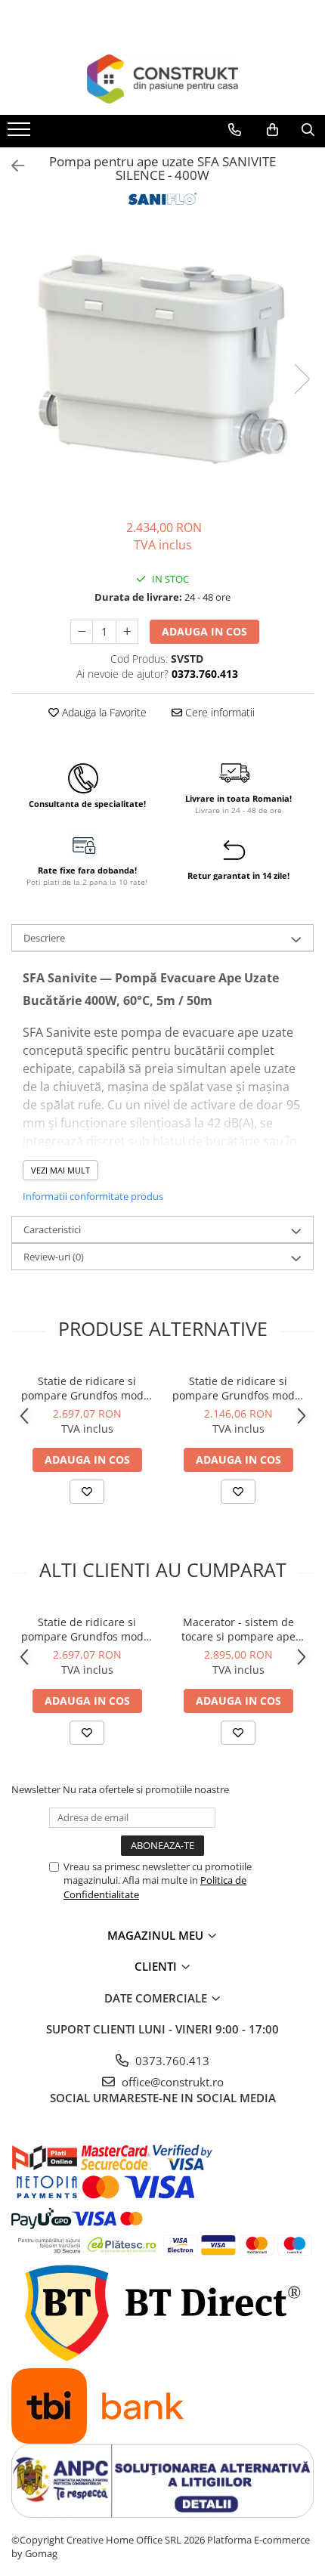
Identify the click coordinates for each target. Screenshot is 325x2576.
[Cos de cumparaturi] (272, 130)
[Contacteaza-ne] (235, 130)
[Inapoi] (11, 166)
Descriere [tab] (44, 938)
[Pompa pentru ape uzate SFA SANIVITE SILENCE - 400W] (162, 364)
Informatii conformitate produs (93, 1196)
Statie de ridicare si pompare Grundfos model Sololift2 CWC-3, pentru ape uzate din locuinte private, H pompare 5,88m (87, 1388)
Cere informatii (218, 712)
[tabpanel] (162, 364)
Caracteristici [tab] (52, 1229)
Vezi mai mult (60, 1170)
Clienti (157, 1966)
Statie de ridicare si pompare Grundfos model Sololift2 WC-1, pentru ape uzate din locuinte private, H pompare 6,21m (238, 1388)
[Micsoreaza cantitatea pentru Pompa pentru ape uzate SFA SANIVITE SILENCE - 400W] (82, 632)
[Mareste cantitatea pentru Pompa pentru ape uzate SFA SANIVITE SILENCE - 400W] (127, 632)
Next (302, 379)
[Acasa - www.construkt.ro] (162, 79)
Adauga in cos (204, 631)
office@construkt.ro (171, 2082)
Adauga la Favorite (103, 712)
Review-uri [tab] (54, 1257)
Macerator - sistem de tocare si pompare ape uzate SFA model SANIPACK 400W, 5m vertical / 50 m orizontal (238, 1629)
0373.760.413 (171, 2061)
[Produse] (21, 134)
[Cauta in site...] (308, 130)
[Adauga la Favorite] (87, 1492)
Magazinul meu (157, 1935)
